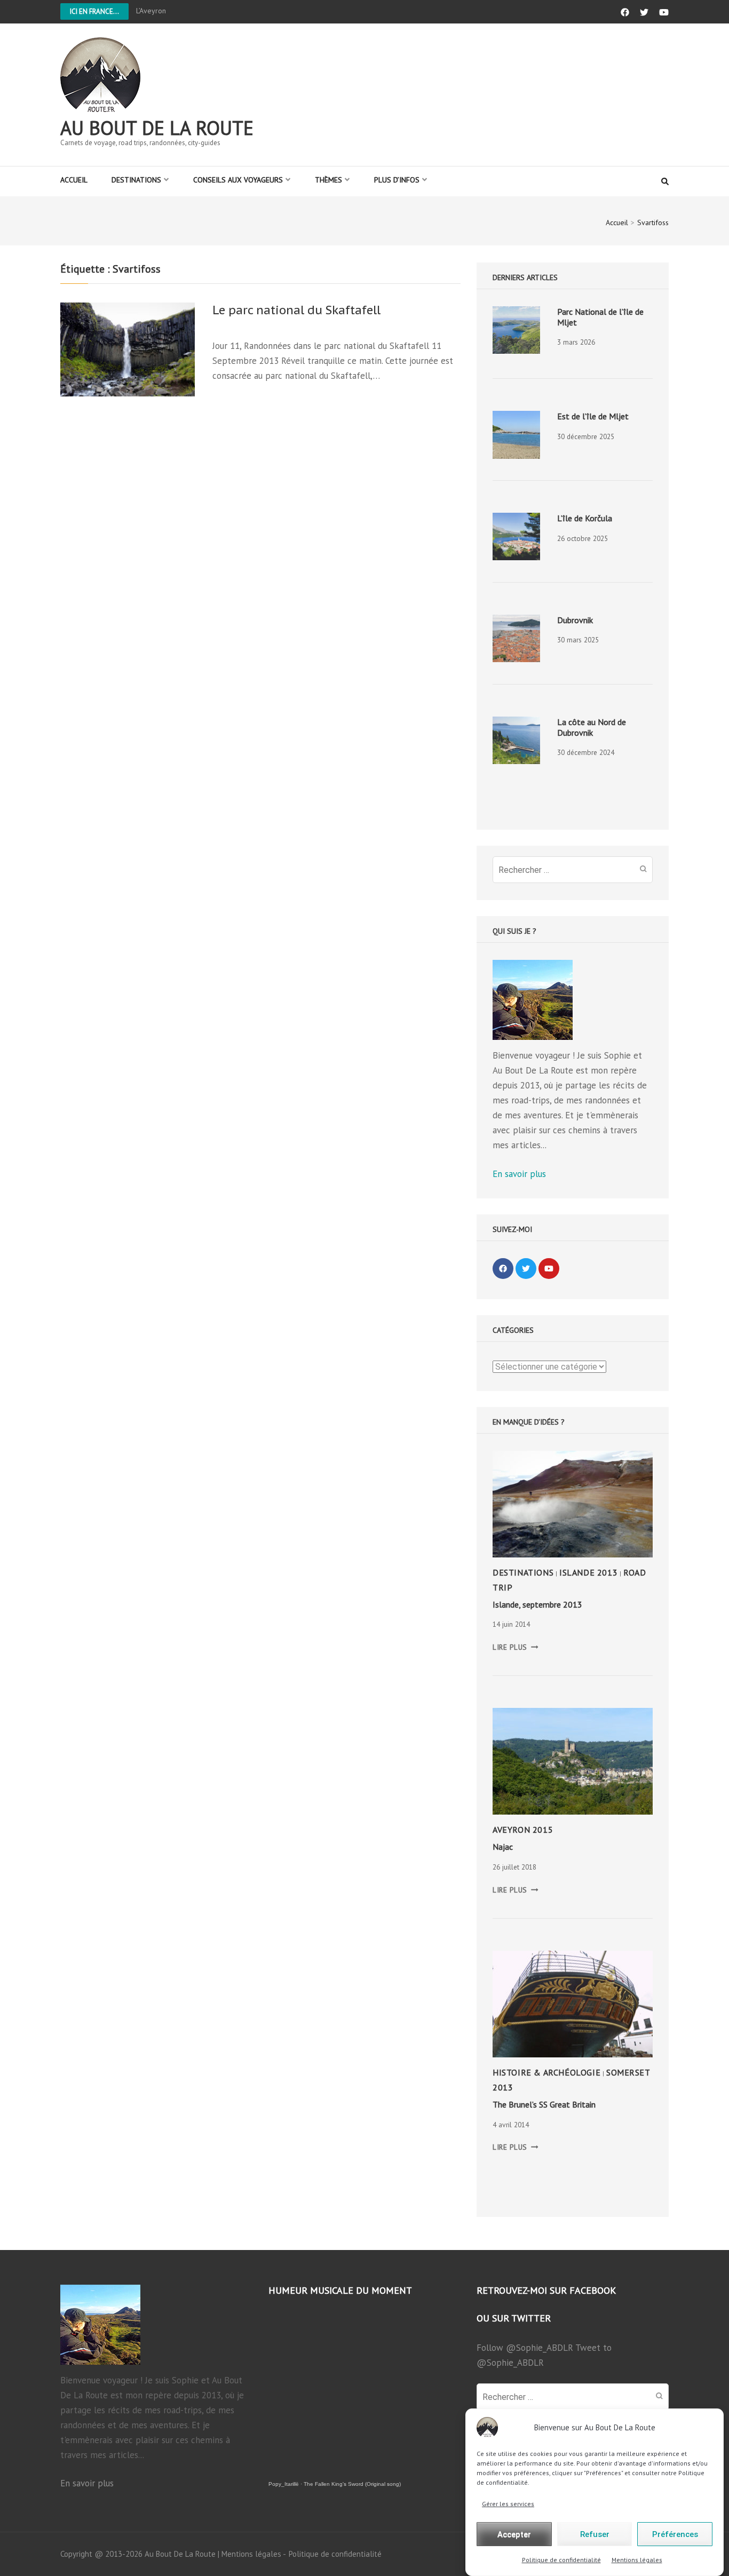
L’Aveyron (151, 11)
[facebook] (503, 1269)
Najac (503, 1847)
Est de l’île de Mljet (593, 416)
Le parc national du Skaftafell (296, 310)
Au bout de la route (157, 128)
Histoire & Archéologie (546, 2072)
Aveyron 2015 (523, 1830)
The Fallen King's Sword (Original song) (352, 2484)
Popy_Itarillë (284, 2484)
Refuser (595, 2534)
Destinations (136, 180)
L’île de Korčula (585, 518)
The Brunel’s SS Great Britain (544, 2104)
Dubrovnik (575, 620)
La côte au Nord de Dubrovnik (592, 727)
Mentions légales (637, 2560)
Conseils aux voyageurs (238, 180)
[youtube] (549, 1269)
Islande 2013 (588, 1572)
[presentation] (516, 330)
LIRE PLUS (516, 1647)
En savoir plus (519, 1174)
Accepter (514, 2534)
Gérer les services (508, 2504)
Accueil (74, 180)
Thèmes (328, 180)
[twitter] (526, 1269)
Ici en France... (94, 11)
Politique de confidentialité (561, 2560)
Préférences (675, 2534)
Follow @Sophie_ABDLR (525, 2348)
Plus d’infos (397, 180)
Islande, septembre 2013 (537, 1604)
